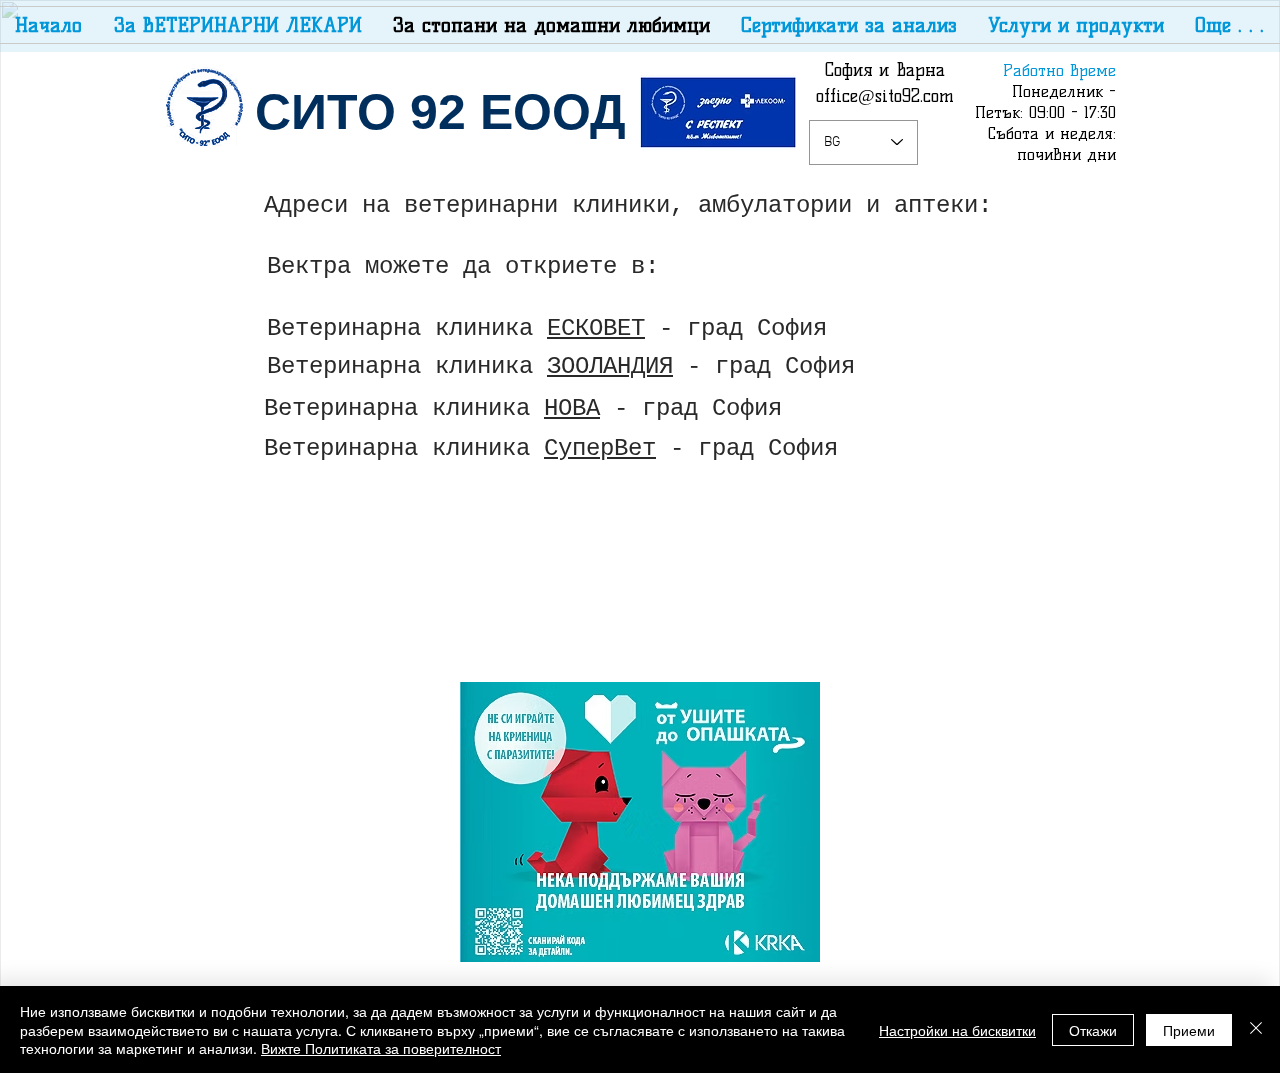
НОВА (572, 408)
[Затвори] (1256, 1029)
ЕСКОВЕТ (596, 328)
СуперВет (600, 448)
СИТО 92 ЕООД (440, 112)
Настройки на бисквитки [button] (957, 1030)
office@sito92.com (885, 96)
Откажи (1093, 1030)
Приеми (1189, 1030)
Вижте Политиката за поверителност (381, 1048)
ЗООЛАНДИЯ (610, 366)
